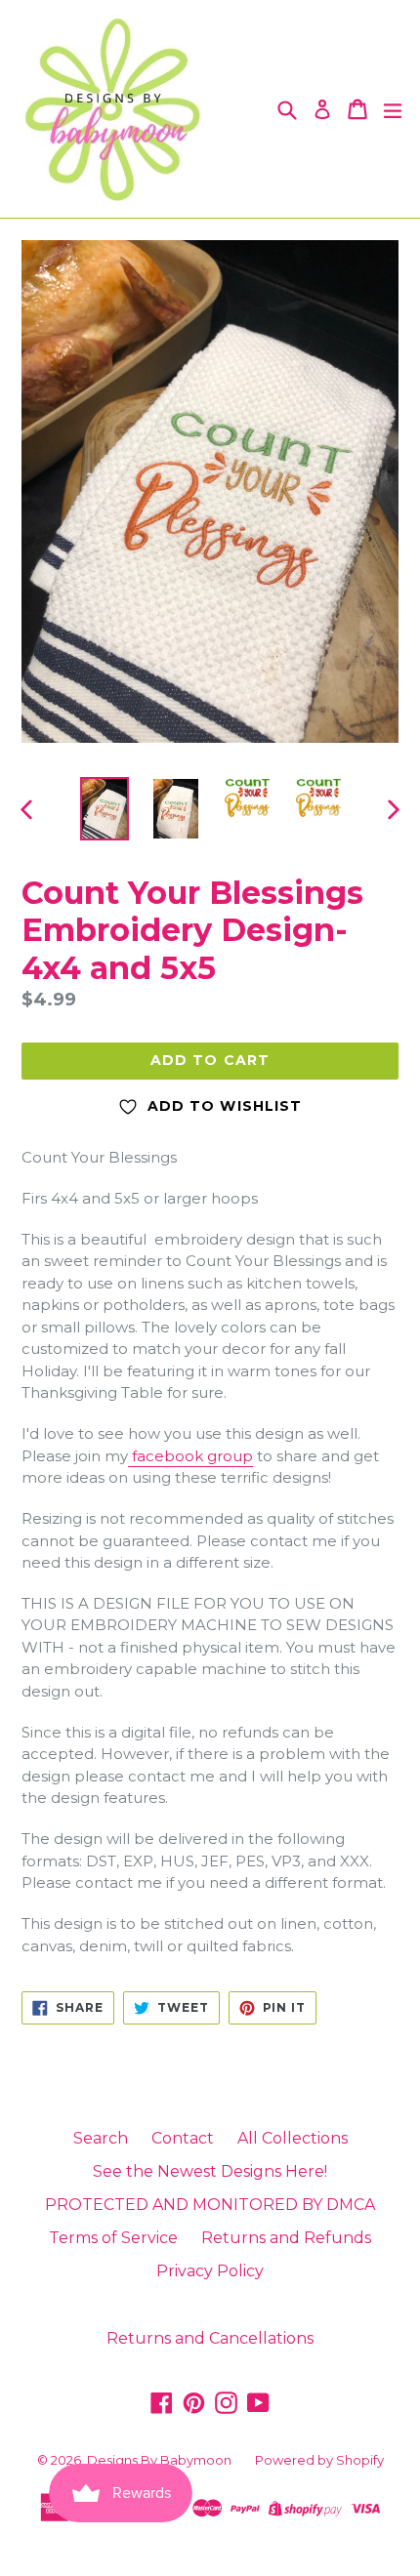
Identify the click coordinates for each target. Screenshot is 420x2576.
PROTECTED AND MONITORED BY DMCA (210, 2205)
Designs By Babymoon (159, 2460)
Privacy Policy (210, 2271)
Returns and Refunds (286, 2238)
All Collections (293, 2138)
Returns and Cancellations (210, 2338)
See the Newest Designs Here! (210, 2171)
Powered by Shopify (319, 2460)
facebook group (190, 1456)
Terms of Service (113, 2238)
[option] (104, 809)
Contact (183, 2138)
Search (101, 2138)
